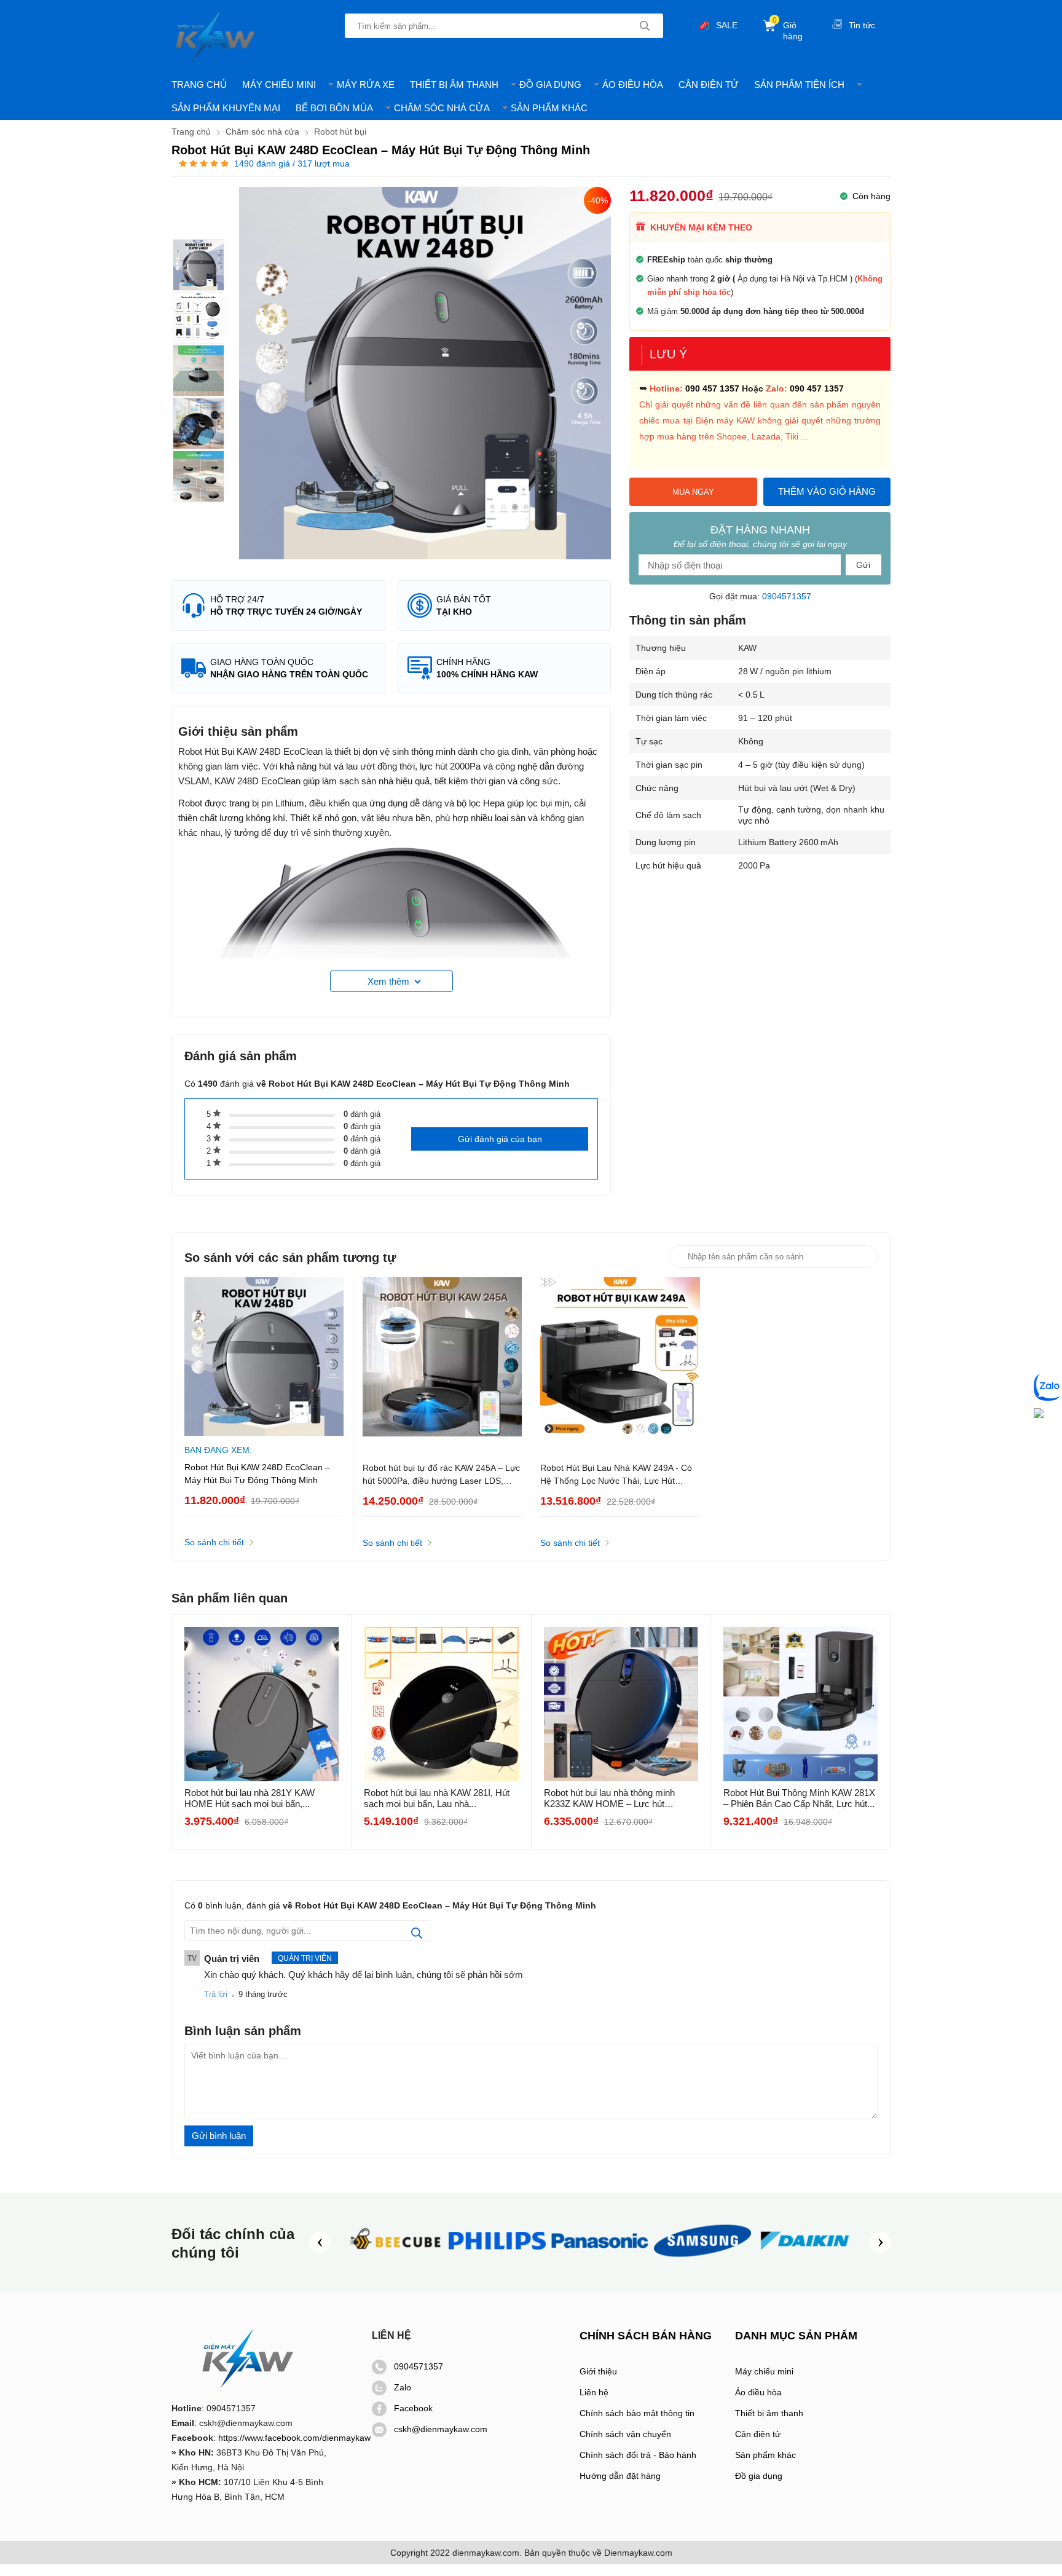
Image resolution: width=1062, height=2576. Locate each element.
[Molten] (805, 2261)
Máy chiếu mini (764, 2371)
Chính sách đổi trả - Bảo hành (638, 2455)
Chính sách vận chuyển (625, 2434)
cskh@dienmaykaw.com (441, 2429)
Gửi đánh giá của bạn (500, 1139)
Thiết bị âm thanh (769, 2413)
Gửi (863, 565)
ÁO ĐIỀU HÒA (633, 85)
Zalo (403, 2387)
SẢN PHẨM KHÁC (549, 108)
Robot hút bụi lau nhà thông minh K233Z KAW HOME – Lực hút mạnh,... (609, 1798)
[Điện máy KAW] (216, 37)
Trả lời (216, 1994)
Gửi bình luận (219, 2136)
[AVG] (702, 2261)
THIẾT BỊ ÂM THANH (454, 85)
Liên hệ (594, 2392)
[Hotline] (1039, 1414)
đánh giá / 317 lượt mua (292, 163)
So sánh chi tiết (214, 1542)
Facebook (413, 2408)
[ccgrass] (497, 2261)
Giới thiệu (598, 2371)
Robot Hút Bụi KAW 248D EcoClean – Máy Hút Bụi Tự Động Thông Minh (257, 1474)
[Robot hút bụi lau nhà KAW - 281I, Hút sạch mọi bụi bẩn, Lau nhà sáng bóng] (441, 1704)
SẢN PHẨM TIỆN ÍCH (799, 85)
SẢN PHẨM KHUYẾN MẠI (226, 108)
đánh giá (362, 1114)
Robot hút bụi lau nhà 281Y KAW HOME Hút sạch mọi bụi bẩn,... (250, 1798)
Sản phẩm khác (765, 2455)
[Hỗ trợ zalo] (1048, 1388)
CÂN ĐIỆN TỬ (709, 85)
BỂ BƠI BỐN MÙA (334, 108)
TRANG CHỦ (199, 85)
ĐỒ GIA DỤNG (550, 85)
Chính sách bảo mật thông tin (637, 2413)
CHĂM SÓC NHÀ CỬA (442, 108)
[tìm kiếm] (645, 26)
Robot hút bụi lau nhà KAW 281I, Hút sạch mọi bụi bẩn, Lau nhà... (437, 1798)
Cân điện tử (758, 2434)
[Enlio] (395, 2261)
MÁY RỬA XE (366, 85)
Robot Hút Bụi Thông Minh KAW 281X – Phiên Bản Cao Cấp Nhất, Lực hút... (799, 1798)
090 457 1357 (712, 388)
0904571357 (787, 596)
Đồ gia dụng (759, 2476)
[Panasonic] (600, 2261)
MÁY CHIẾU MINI (279, 85)
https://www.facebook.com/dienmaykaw (294, 2438)
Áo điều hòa (758, 2392)
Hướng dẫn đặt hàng (620, 2476)
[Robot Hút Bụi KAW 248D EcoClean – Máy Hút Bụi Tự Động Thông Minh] (199, 265)
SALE (727, 25)
